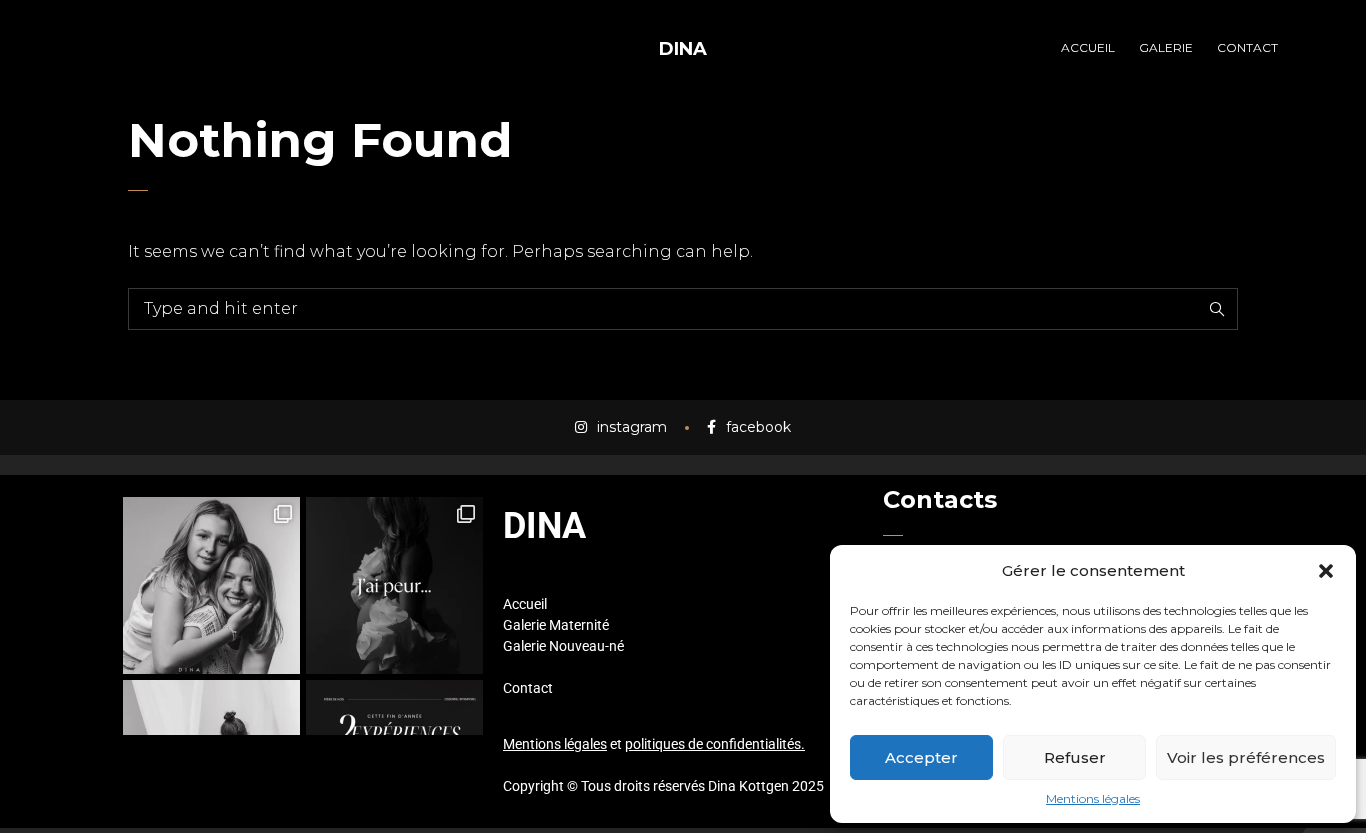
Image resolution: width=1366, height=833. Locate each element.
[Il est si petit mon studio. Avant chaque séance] (394, 585)
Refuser (1075, 757)
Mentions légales (1093, 798)
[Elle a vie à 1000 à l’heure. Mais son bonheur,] (211, 585)
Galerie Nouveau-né (563, 646)
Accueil (525, 604)
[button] (1326, 571)
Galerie (524, 625)
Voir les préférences (1246, 757)
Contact (528, 688)
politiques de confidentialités (713, 744)
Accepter (921, 757)
